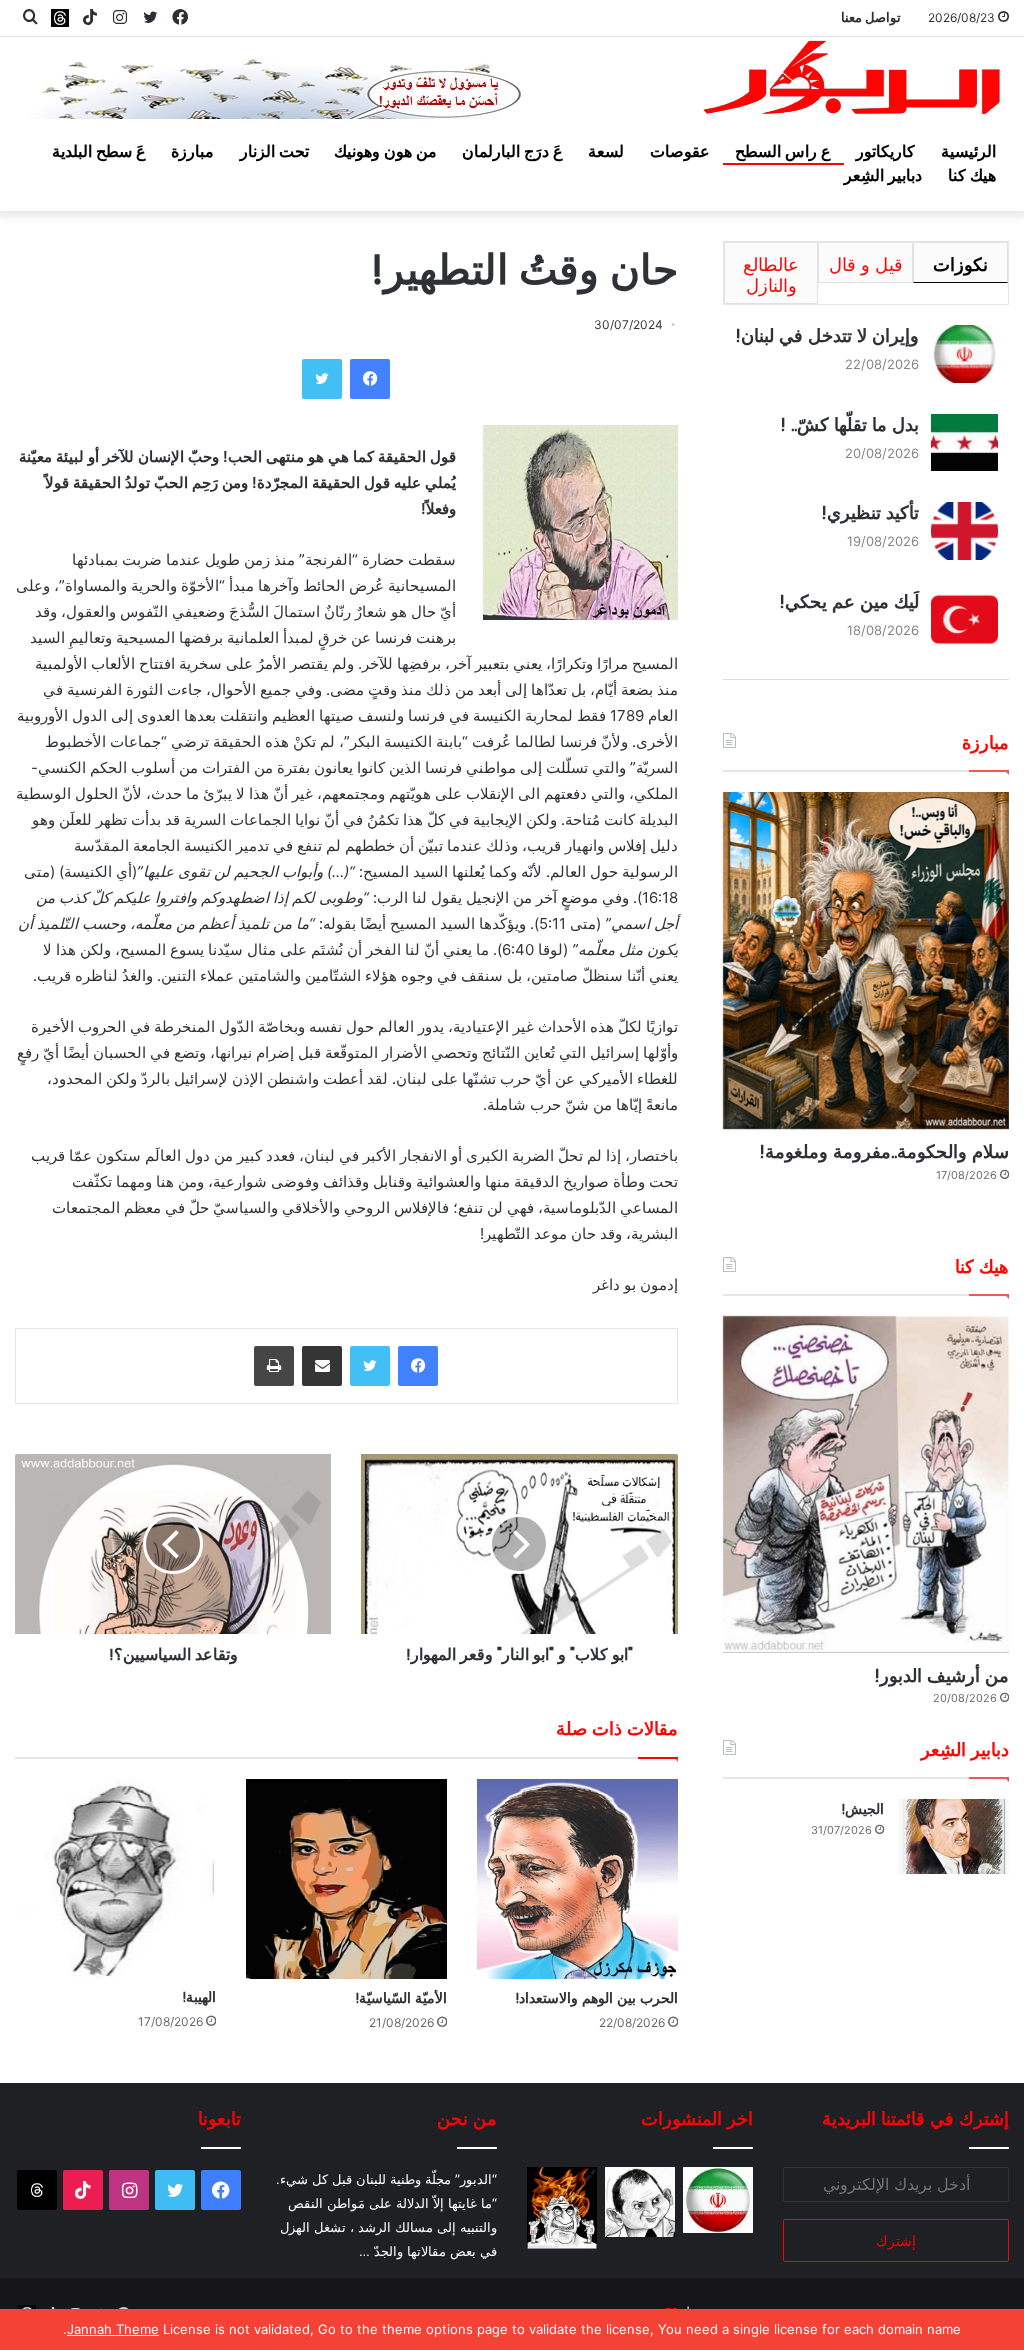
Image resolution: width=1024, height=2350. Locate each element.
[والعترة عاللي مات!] (562, 2208)
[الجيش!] (954, 1836)
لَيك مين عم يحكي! (849, 601)
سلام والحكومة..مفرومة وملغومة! (884, 1151)
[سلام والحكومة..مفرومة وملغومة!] (866, 960)
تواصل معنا (871, 17)
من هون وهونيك (385, 151)
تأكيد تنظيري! (870, 512)
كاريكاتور (885, 151)
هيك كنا (972, 175)
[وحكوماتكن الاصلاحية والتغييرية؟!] (640, 2202)
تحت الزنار (274, 151)
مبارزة (192, 151)
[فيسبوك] (370, 379)
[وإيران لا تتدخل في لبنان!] (718, 2200)
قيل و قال (866, 264)
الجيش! (862, 1809)
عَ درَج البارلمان (512, 151)
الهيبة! (199, 1997)
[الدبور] (853, 82)
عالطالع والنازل (771, 275)
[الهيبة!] (115, 1879)
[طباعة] (274, 1366)
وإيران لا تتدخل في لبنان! (827, 335)
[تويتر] (322, 379)
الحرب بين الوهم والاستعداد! (596, 1998)
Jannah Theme (113, 2329)
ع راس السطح (783, 151)
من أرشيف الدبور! (941, 1675)
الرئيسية (968, 151)
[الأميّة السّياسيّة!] (346, 1879)
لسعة (606, 151)
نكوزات (960, 264)
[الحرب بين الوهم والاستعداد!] (577, 1879)
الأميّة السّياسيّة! (401, 1998)
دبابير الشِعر (883, 175)
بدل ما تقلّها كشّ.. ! (849, 424)
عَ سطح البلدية (99, 151)
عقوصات (680, 151)
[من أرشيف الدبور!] (866, 1484)
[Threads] (60, 17)
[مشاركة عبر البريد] (322, 1366)
